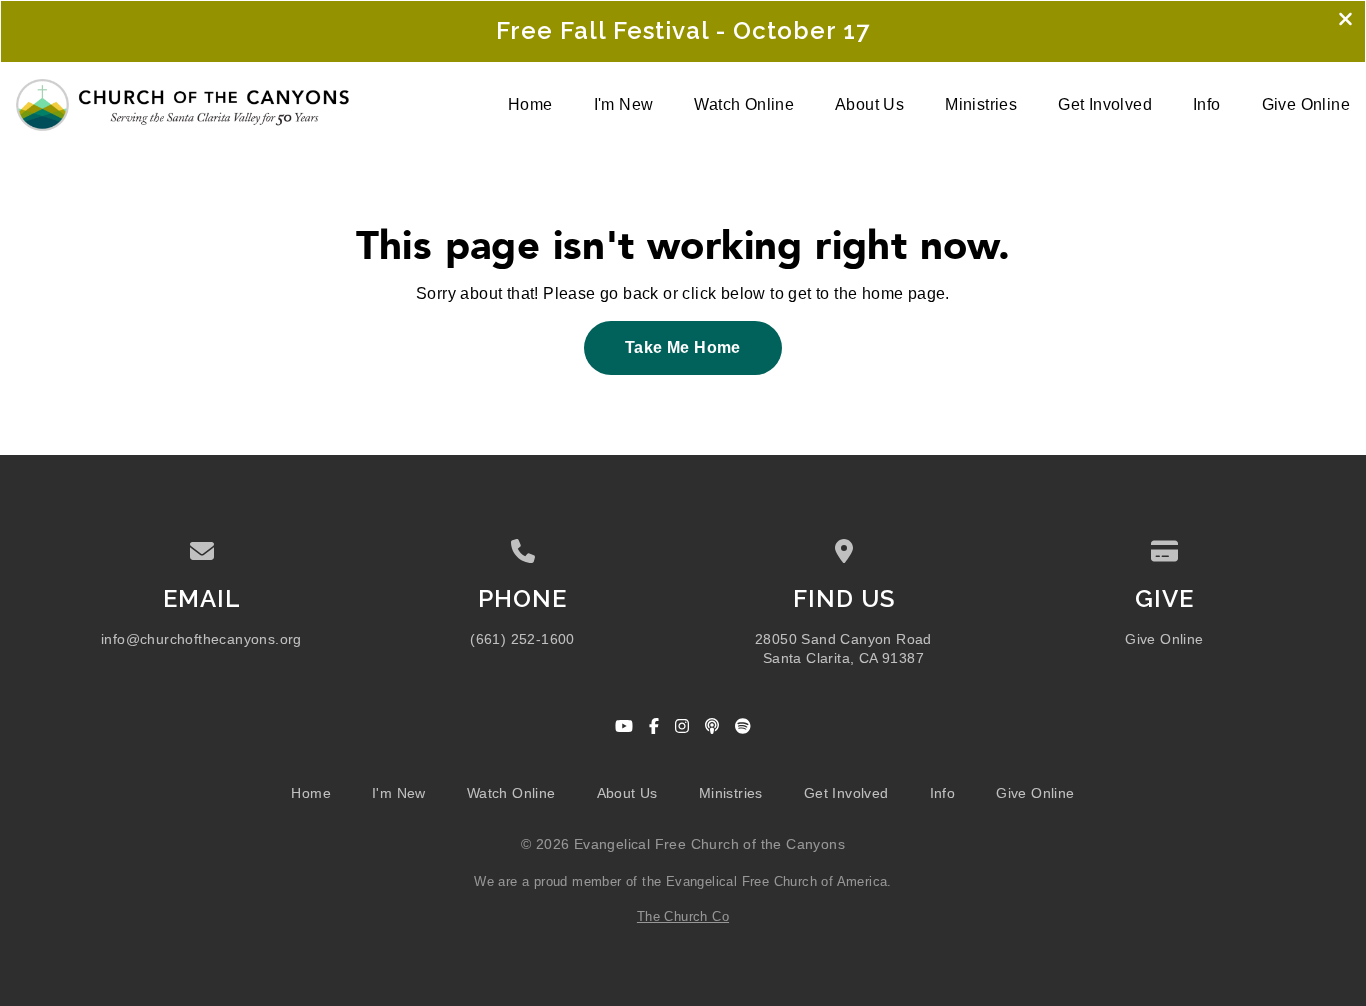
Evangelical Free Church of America (777, 881)
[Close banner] (1345, 21)
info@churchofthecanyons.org (201, 639)
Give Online (1164, 639)
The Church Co (683, 916)
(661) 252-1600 (522, 639)
